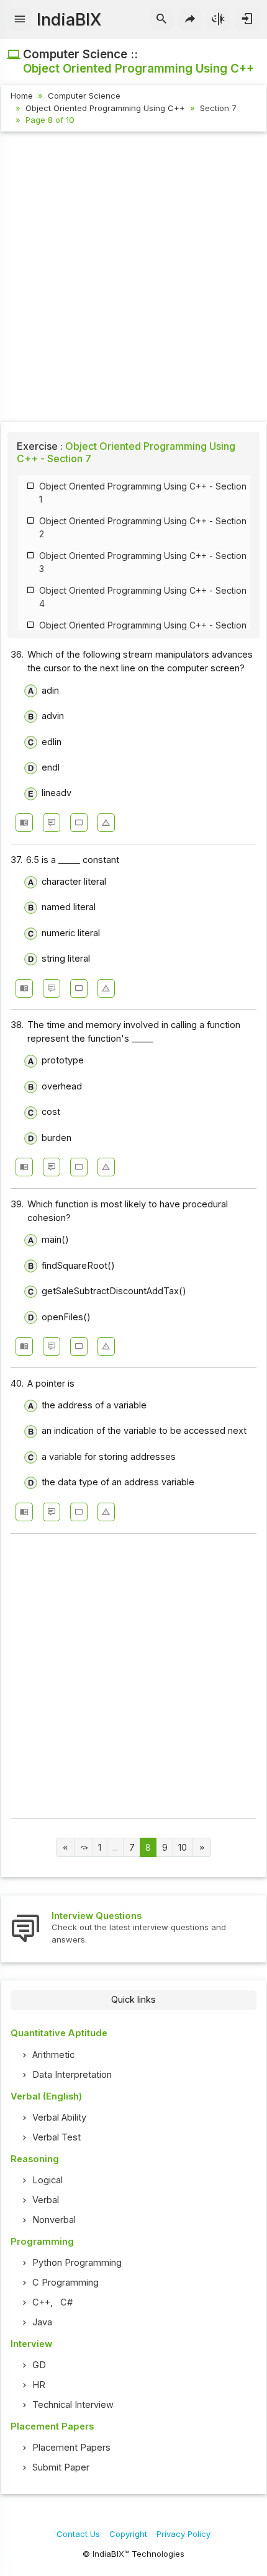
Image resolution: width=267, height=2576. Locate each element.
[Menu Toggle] (20, 19)
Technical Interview (73, 2405)
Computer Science (84, 96)
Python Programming (77, 2263)
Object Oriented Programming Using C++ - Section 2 (143, 527)
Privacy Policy (183, 2534)
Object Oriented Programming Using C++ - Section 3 (143, 562)
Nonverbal (54, 2220)
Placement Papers (71, 2448)
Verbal (46, 2200)
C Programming (66, 2283)
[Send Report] (106, 823)
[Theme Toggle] (219, 19)
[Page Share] (190, 19)
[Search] (162, 19)
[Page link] (66, 1847)
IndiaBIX (69, 20)
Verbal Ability (59, 2118)
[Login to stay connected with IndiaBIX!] (247, 19)
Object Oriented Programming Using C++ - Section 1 (143, 493)
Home (22, 96)
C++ (41, 2302)
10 (183, 1848)
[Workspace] (79, 823)
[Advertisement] (133, 279)
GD (39, 2365)
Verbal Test (57, 2137)
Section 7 (218, 108)
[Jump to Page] (84, 1847)
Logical (48, 2180)
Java (42, 2322)
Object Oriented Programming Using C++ (105, 108)
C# (66, 2302)
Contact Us (78, 2534)
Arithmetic (53, 2055)
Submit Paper (61, 2467)
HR (39, 2385)
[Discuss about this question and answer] (52, 823)
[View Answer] (24, 823)
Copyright (128, 2534)
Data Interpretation (72, 2075)
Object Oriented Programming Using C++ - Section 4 (143, 597)
